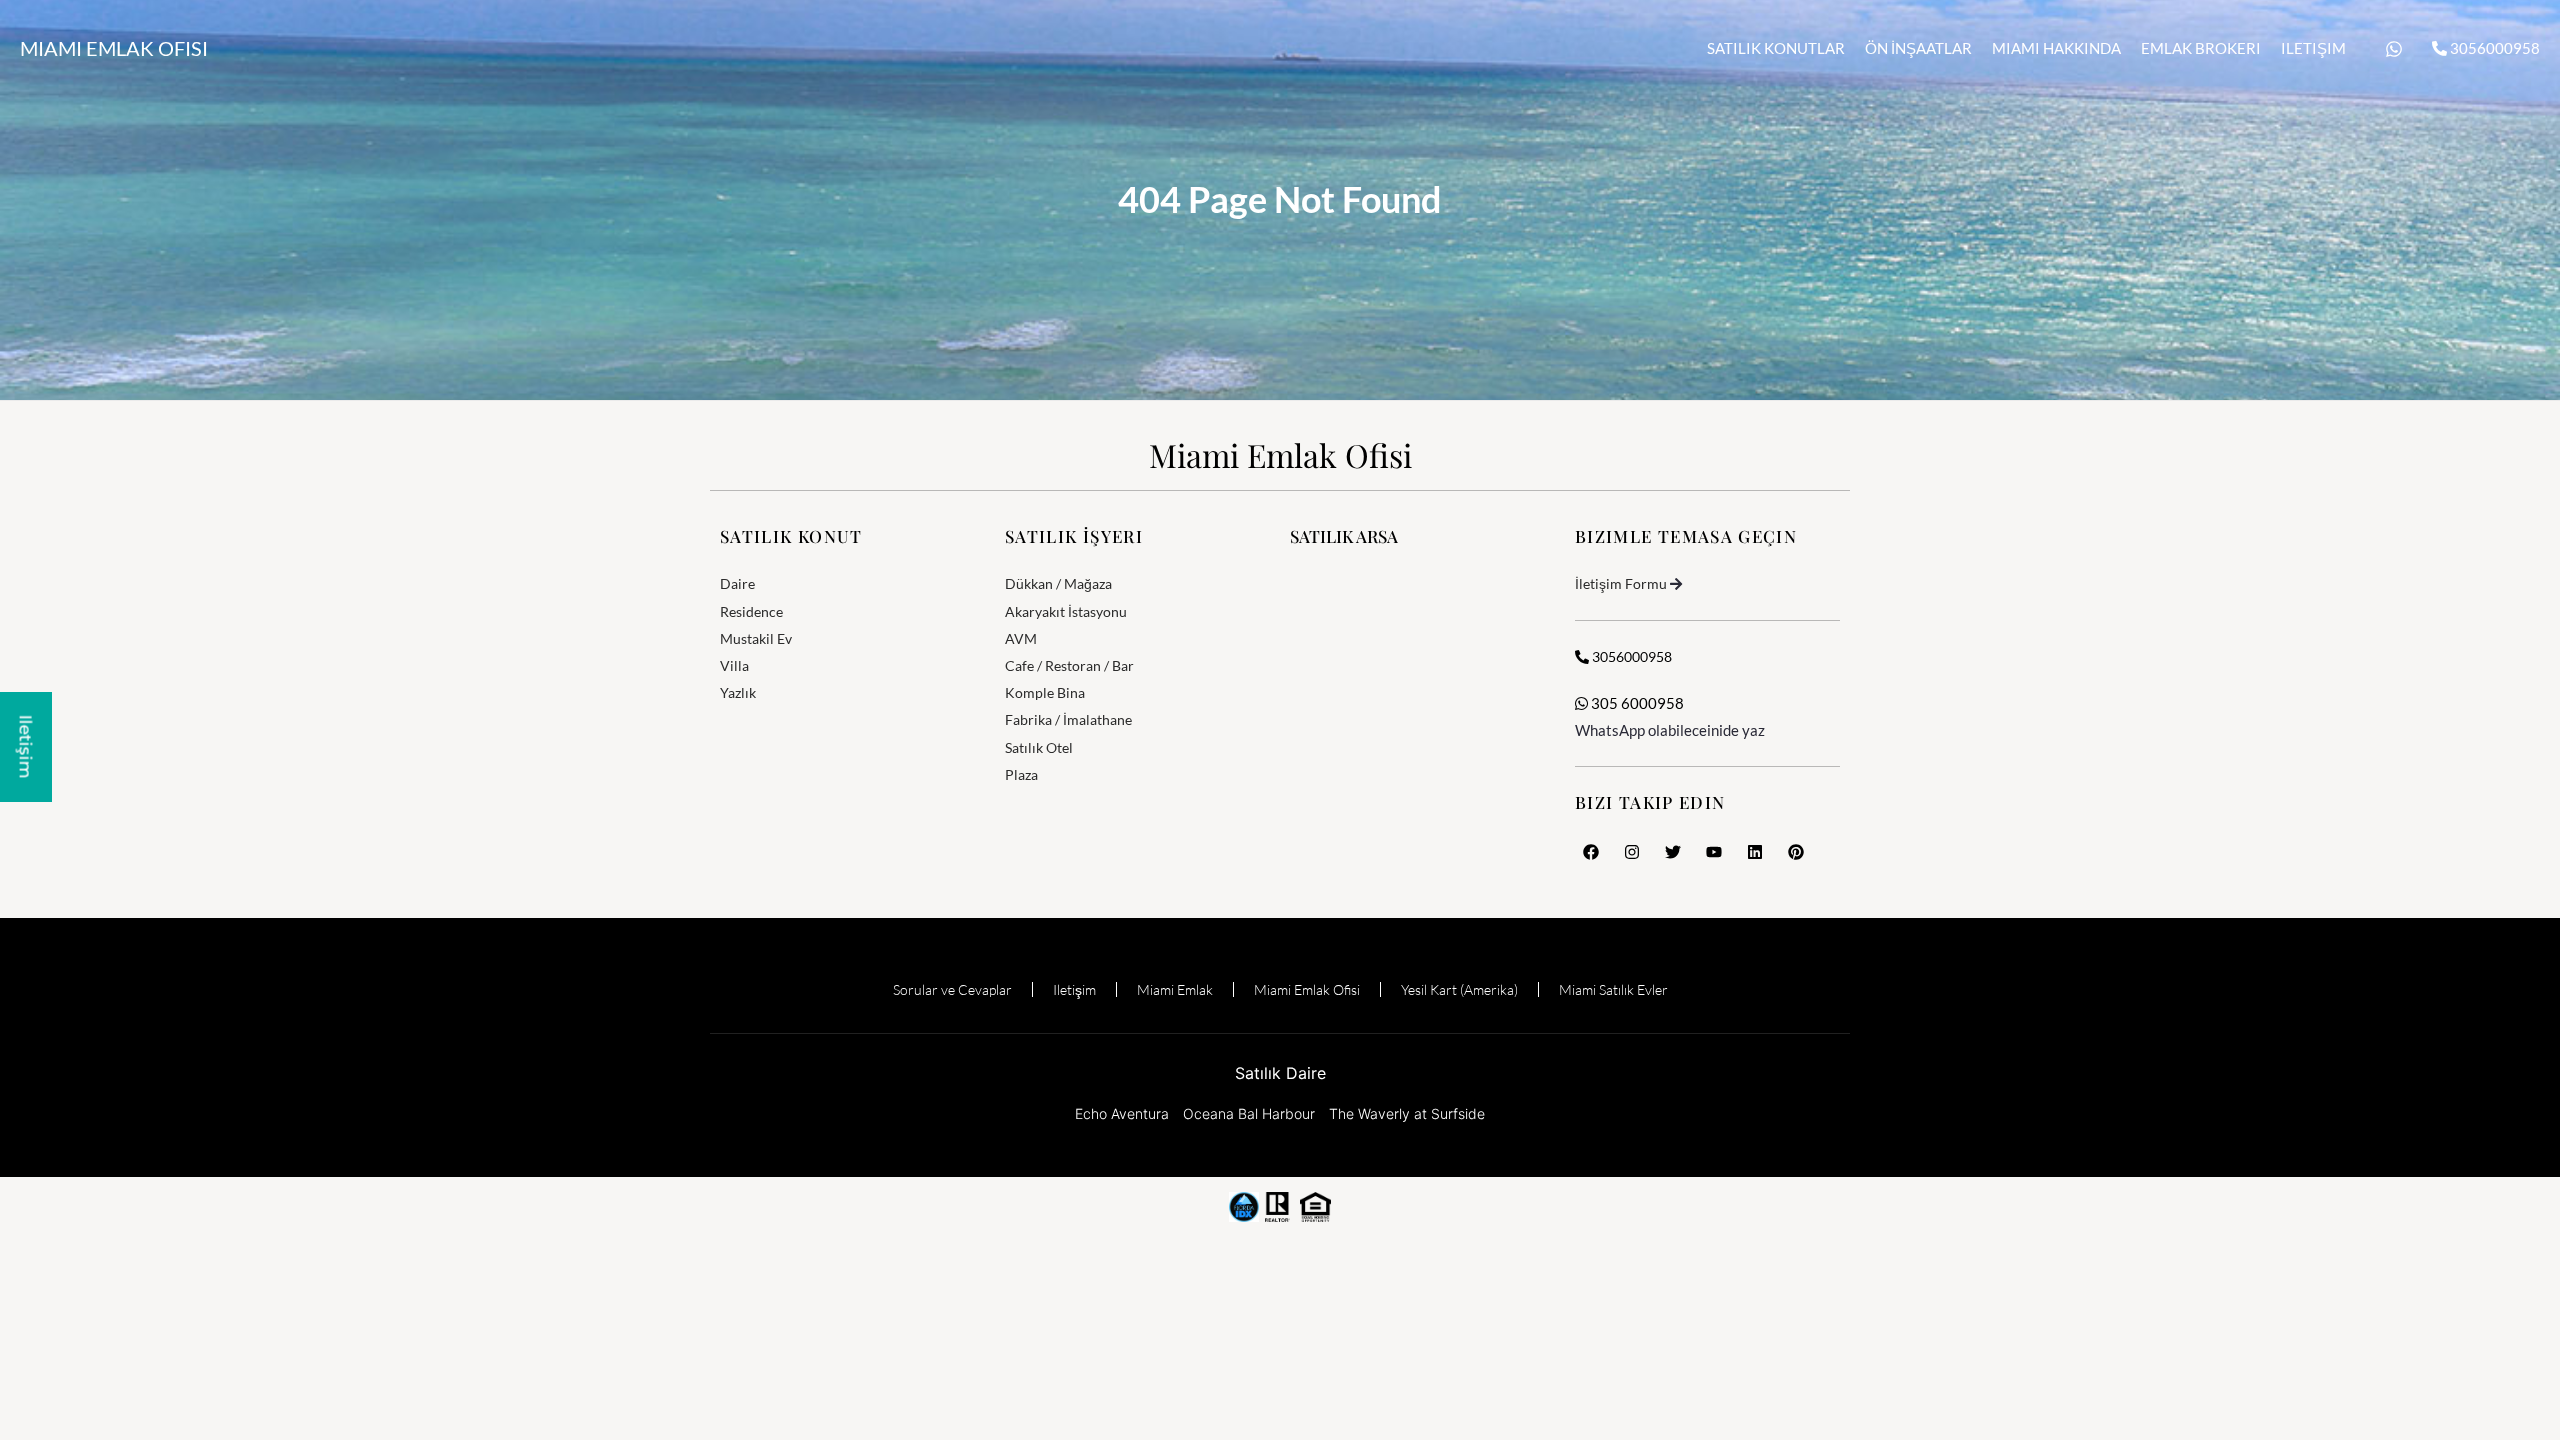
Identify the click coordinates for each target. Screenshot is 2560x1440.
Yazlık (738, 692)
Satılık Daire (1280, 1073)
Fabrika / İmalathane (1068, 719)
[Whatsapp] (2394, 49)
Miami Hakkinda (2056, 48)
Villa (734, 665)
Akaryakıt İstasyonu (1066, 611)
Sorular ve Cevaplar (952, 989)
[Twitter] (1673, 852)
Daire (737, 583)
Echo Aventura (1122, 1113)
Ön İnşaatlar (1918, 48)
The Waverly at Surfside (1407, 1113)
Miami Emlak (1175, 989)
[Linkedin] (1755, 852)
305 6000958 (1636, 703)
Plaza (1021, 774)
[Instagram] (1632, 852)
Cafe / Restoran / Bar (1069, 665)
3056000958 (2493, 48)
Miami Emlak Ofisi (114, 48)
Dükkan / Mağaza (1058, 583)
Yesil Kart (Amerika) (1459, 989)
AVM (1021, 638)
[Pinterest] (1796, 852)
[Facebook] (1591, 852)
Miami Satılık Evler (1613, 989)
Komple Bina (1045, 692)
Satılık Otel (1039, 747)
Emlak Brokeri (2201, 48)
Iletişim (2313, 48)
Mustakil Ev (756, 638)
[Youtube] (1714, 852)
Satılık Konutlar (1776, 48)
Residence (751, 611)
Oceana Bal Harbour (1249, 1113)
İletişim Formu (1621, 583)
